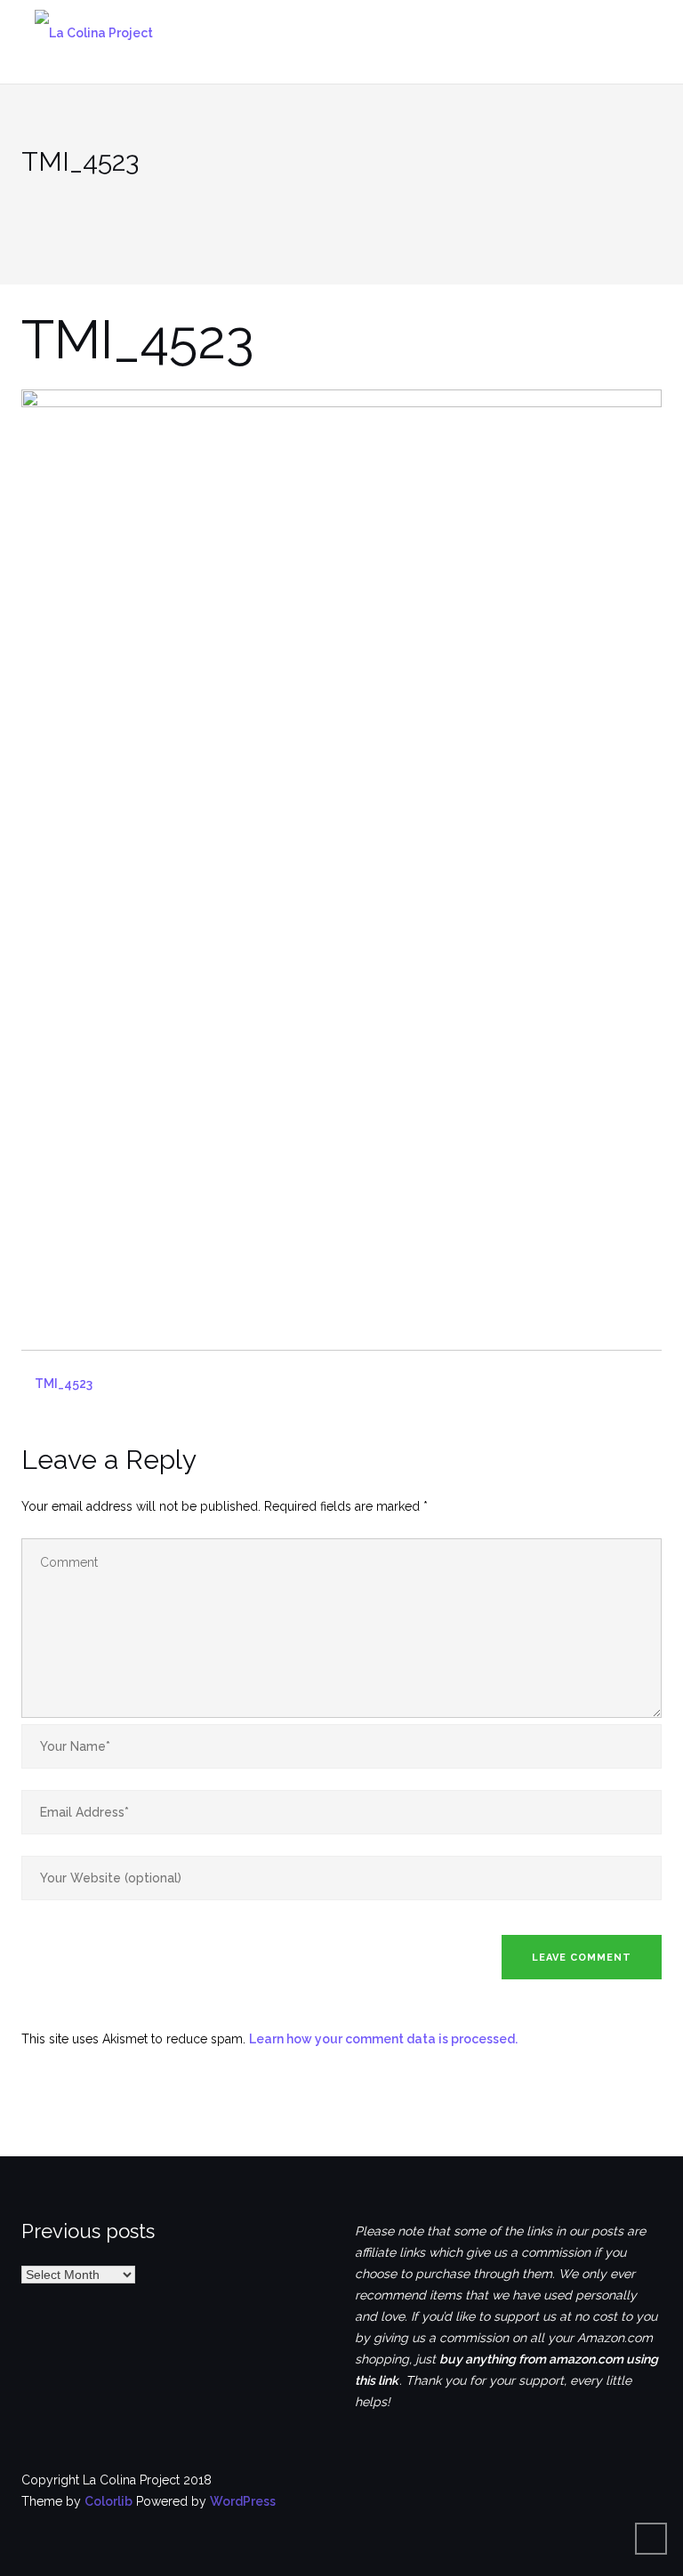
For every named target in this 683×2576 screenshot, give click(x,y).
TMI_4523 (64, 1384)
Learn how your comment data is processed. (383, 2039)
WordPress (243, 2501)
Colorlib (108, 2501)
